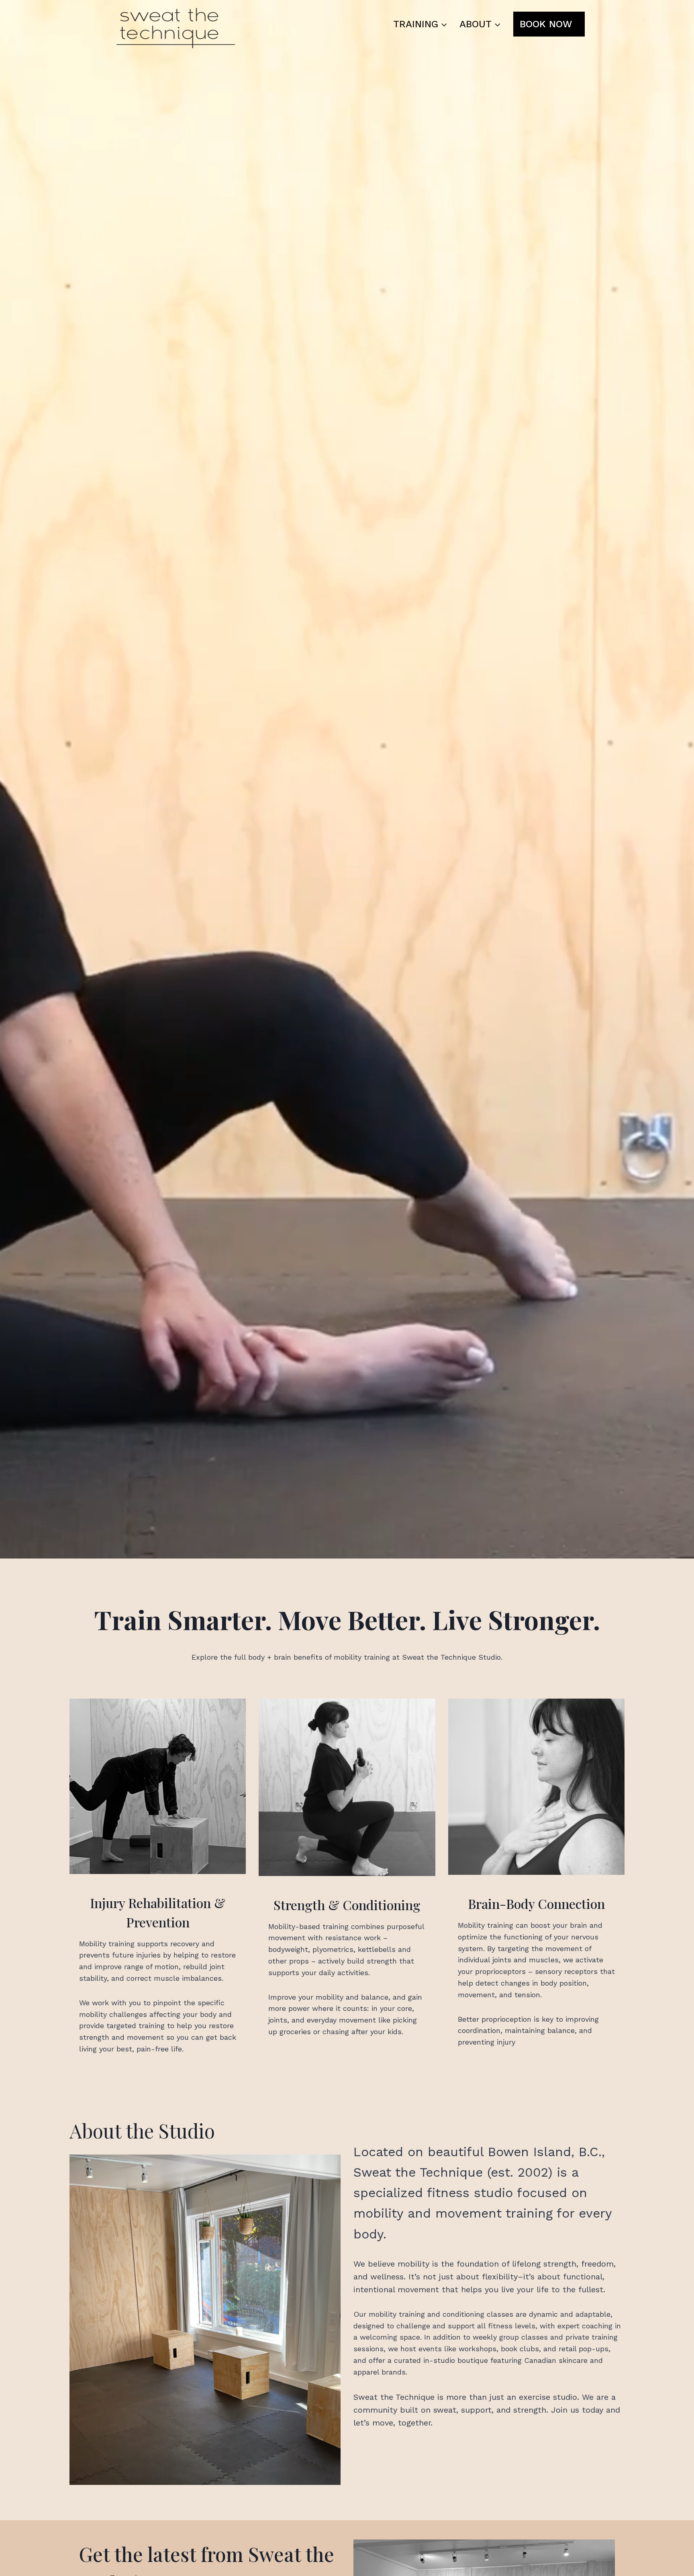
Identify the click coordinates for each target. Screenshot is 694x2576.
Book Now (546, 24)
